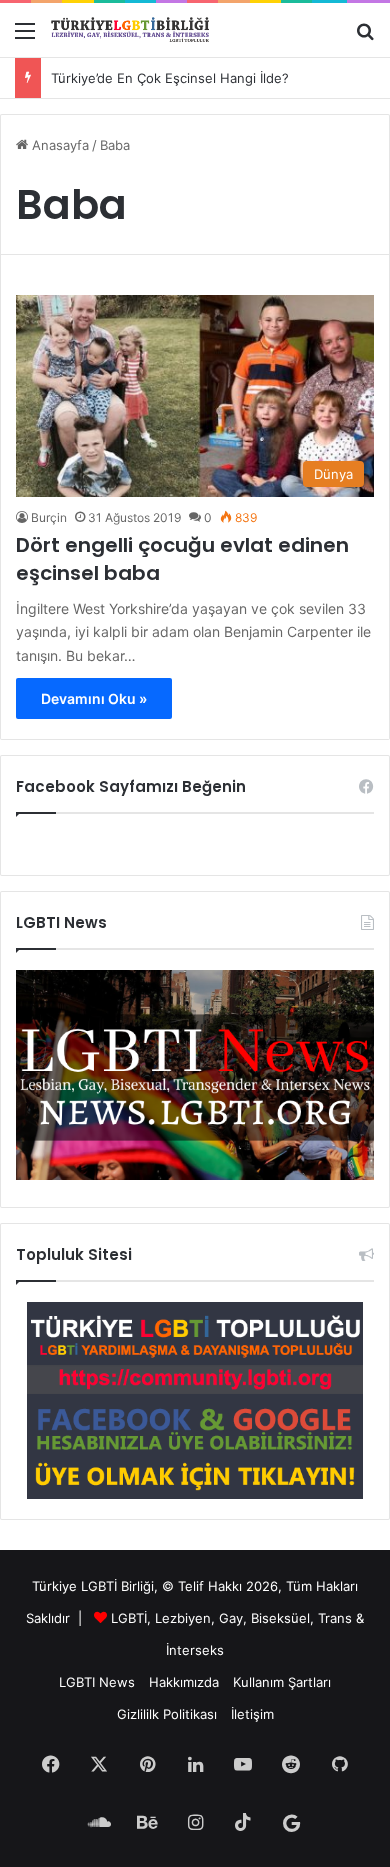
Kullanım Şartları (282, 1682)
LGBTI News (97, 1682)
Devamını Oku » (94, 698)
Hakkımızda (184, 1682)
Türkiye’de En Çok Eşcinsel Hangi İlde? (170, 78)
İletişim (252, 1714)
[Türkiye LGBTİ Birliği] (130, 30)
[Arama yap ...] (365, 37)
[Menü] (25, 37)
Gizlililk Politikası (167, 1714)
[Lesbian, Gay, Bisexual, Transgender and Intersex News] (195, 1175)
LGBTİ (129, 1618)
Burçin (49, 517)
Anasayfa (58, 145)
